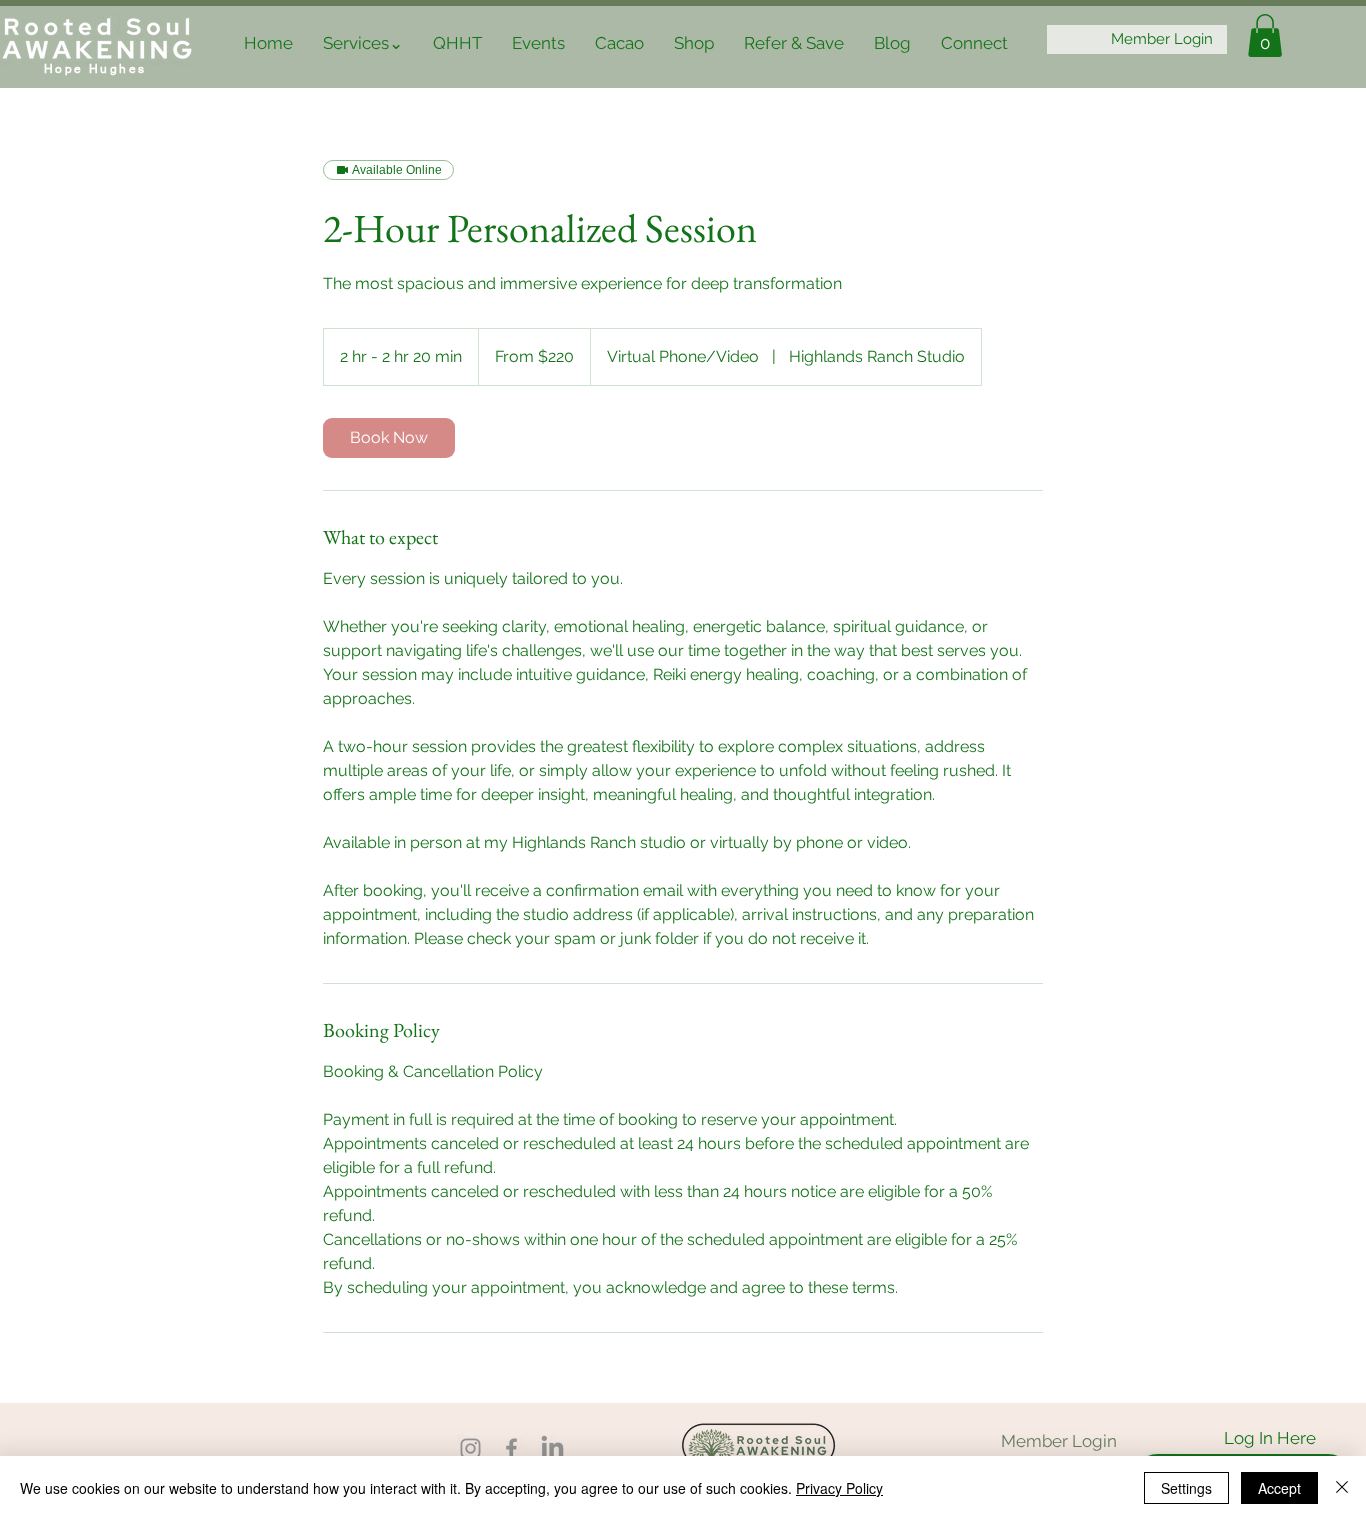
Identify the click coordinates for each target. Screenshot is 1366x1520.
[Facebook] (511, 1448)
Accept (1279, 1488)
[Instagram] (470, 1448)
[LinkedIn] (552, 1448)
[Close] (1342, 1488)
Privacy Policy (839, 1488)
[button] (363, 43)
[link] (389, 438)
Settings (1186, 1488)
